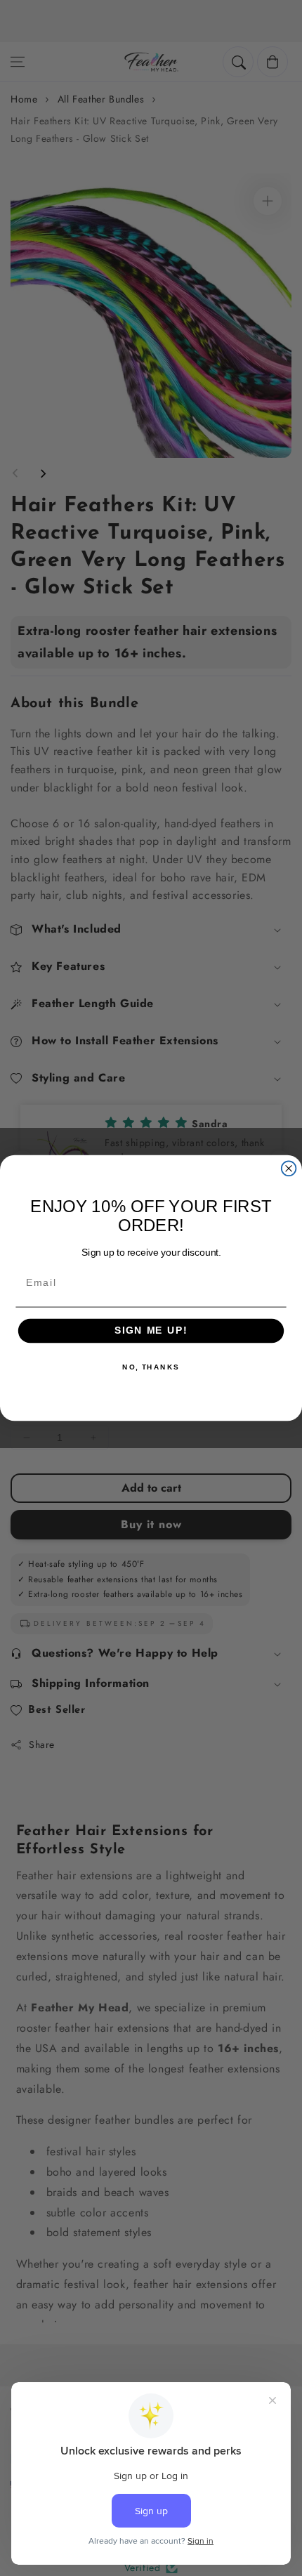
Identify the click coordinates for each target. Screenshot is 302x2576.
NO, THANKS (151, 1367)
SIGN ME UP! (151, 1331)
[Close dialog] (289, 1168)
